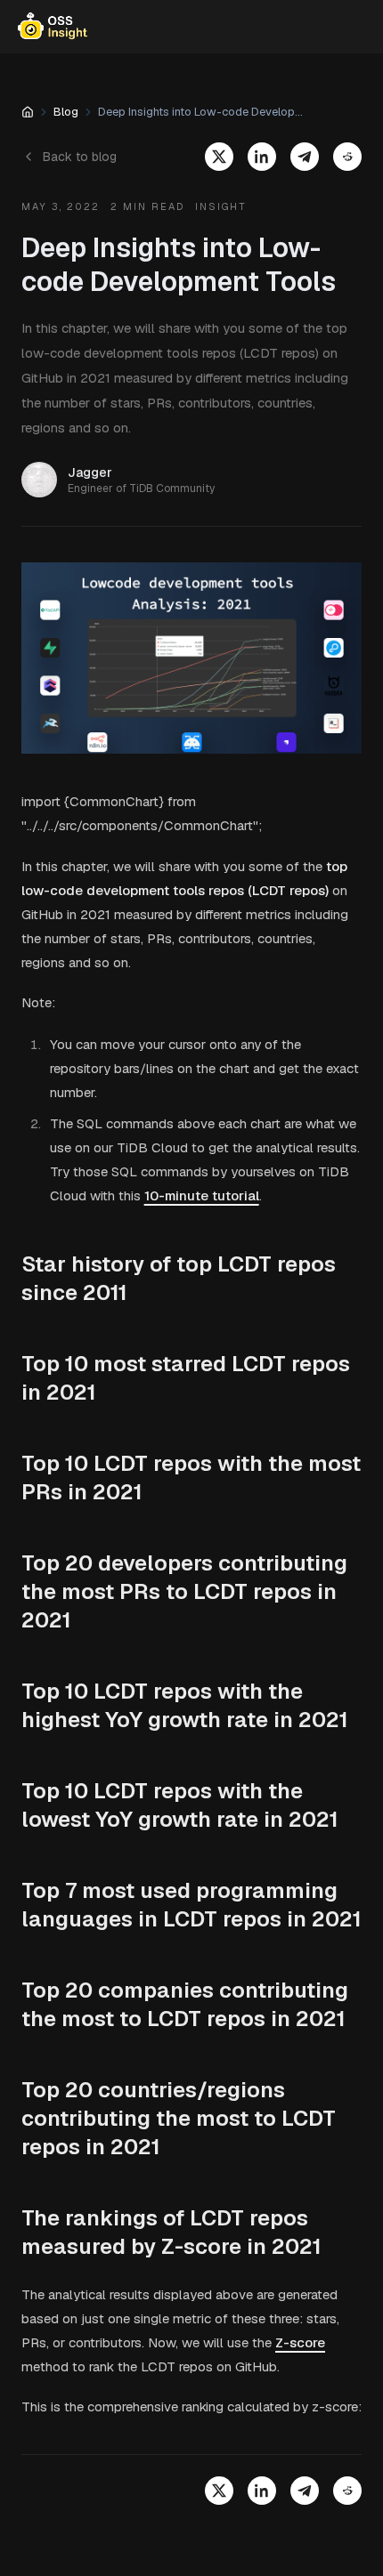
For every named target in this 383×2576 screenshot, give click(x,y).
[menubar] (191, 27)
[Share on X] (219, 157)
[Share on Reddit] (347, 157)
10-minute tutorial (202, 1195)
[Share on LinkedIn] (262, 157)
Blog (66, 112)
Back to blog (80, 157)
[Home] (28, 112)
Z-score (300, 2342)
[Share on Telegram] (305, 157)
